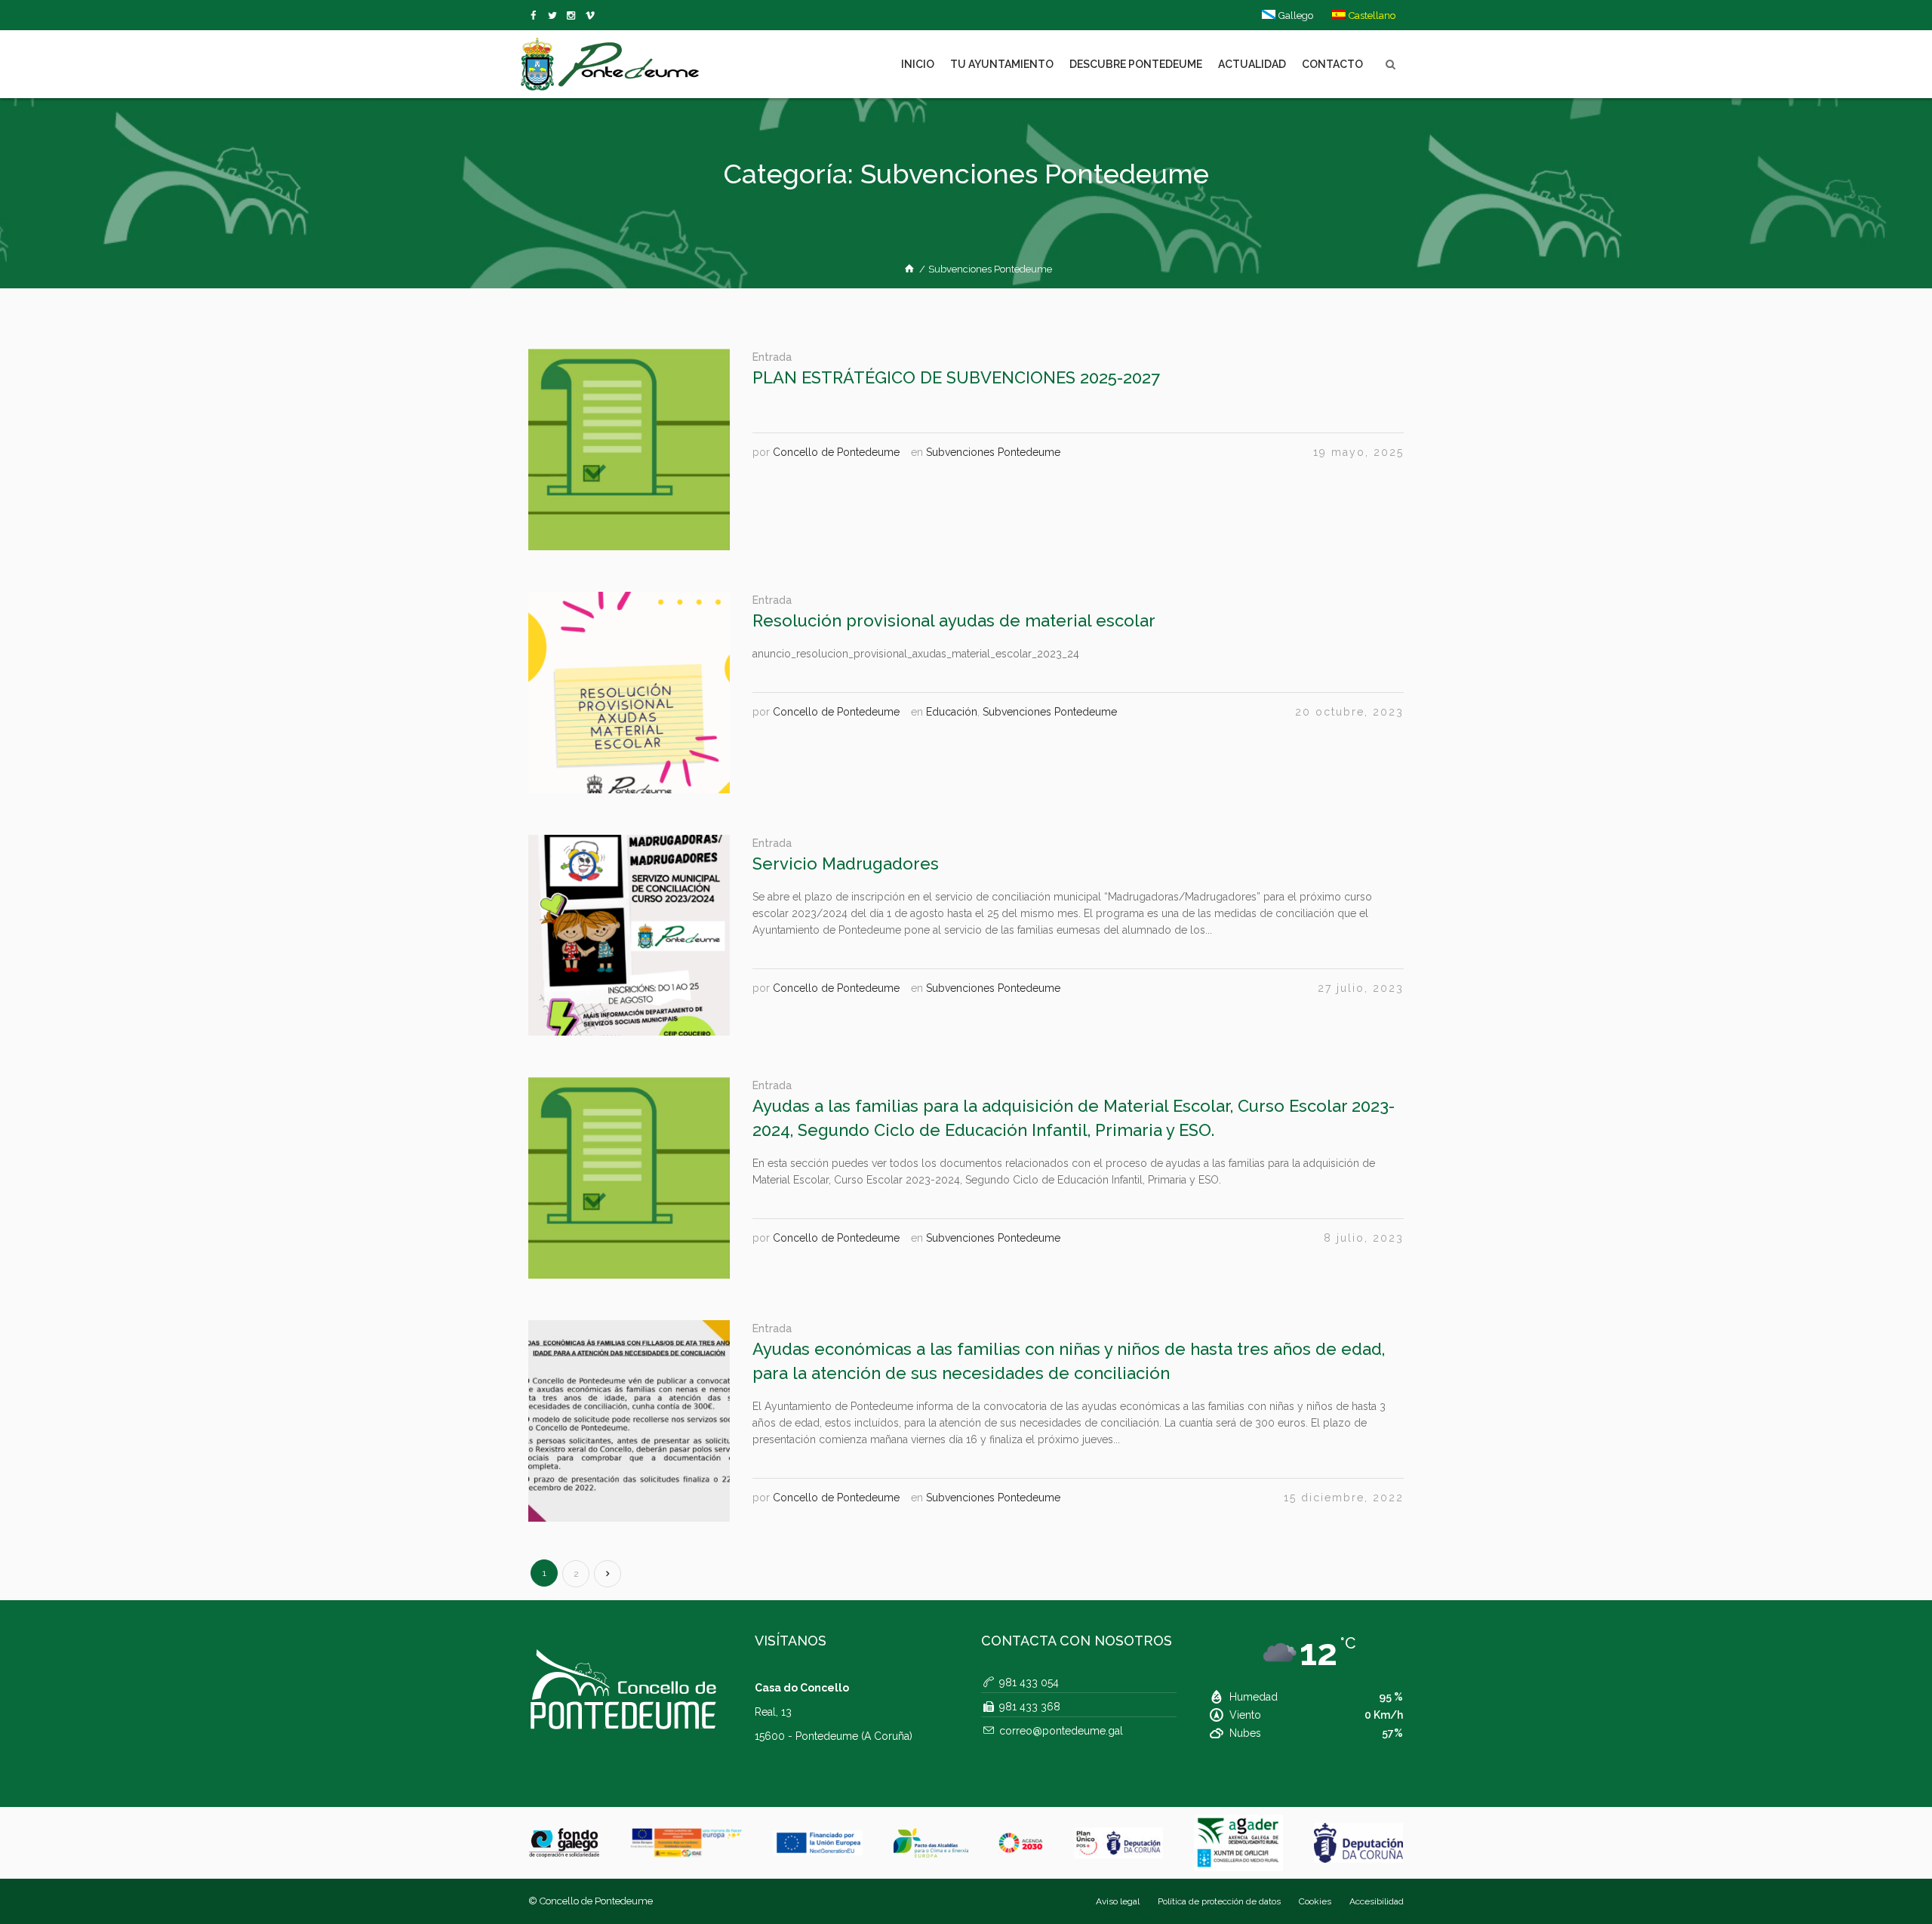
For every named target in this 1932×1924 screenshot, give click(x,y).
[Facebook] (536, 16)
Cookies (1315, 1901)
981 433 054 (1029, 1682)
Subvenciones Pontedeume (993, 452)
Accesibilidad (1377, 1901)
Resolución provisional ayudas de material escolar (954, 620)
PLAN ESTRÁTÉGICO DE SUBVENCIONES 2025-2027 (956, 377)
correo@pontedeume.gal (1061, 1731)
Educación (952, 712)
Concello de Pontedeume (836, 452)
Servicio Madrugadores (846, 863)
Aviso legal (1118, 1901)
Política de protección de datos (1219, 1901)
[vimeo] (555, 16)
